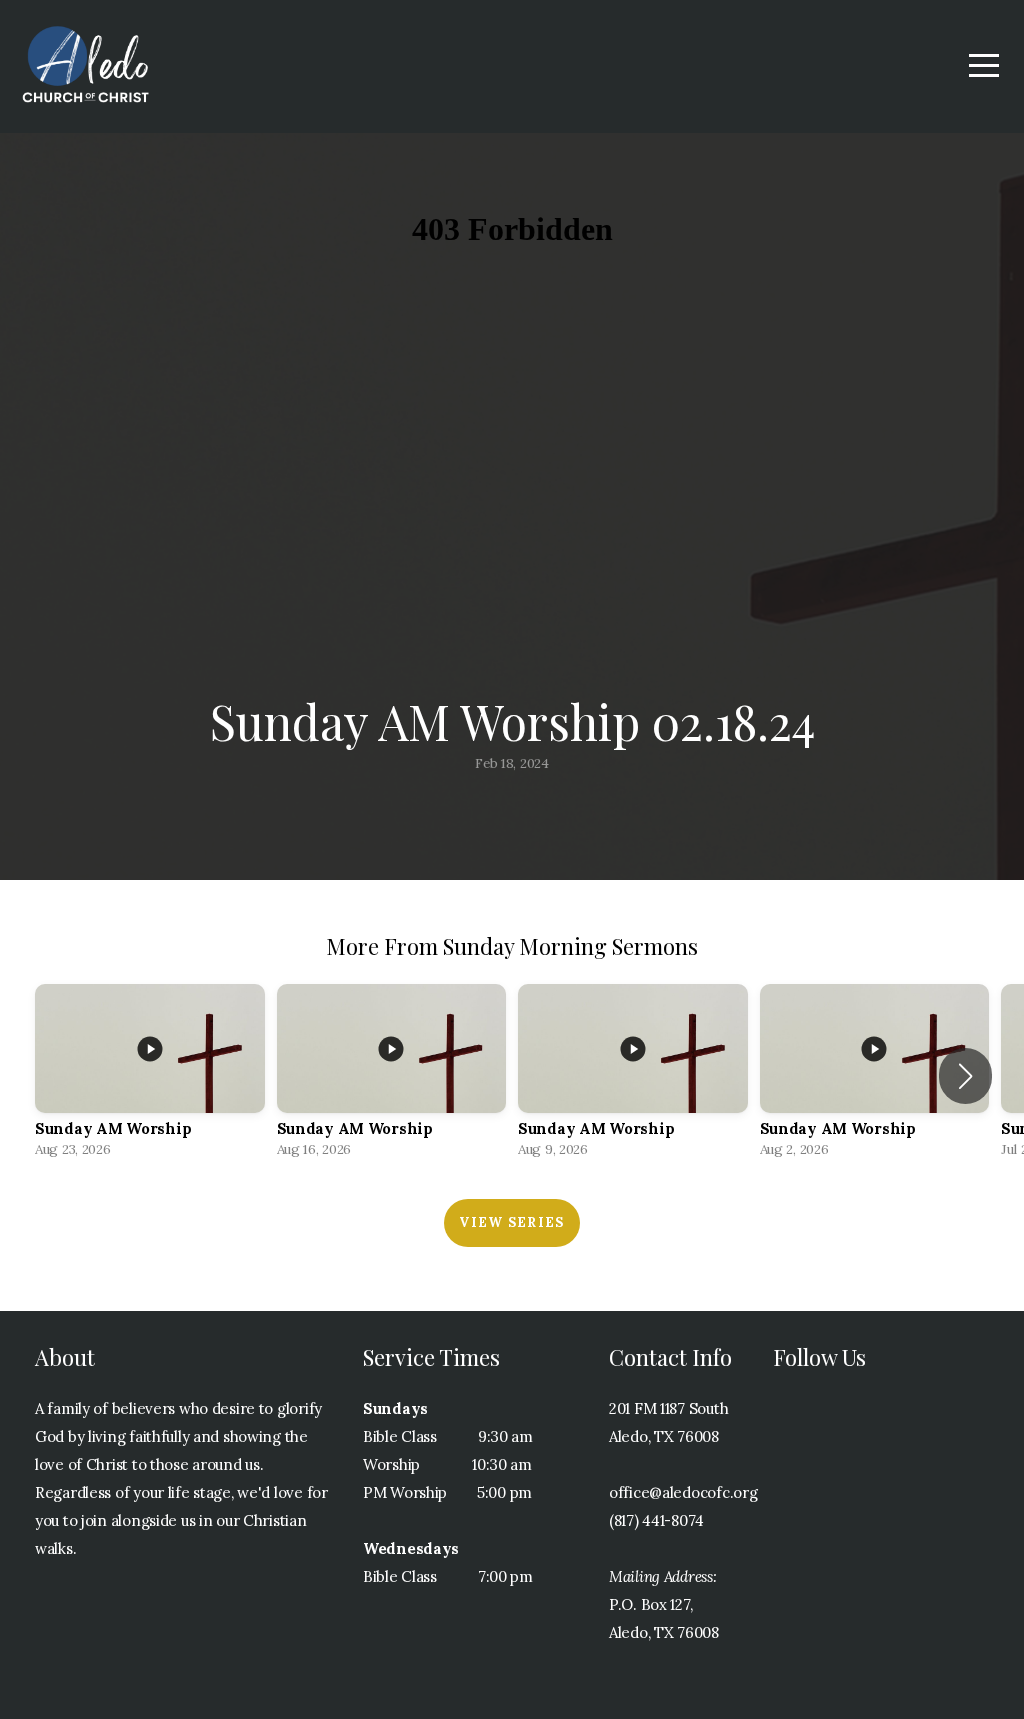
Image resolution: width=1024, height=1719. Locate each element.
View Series (511, 1222)
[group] (150, 1076)
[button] (965, 1076)
